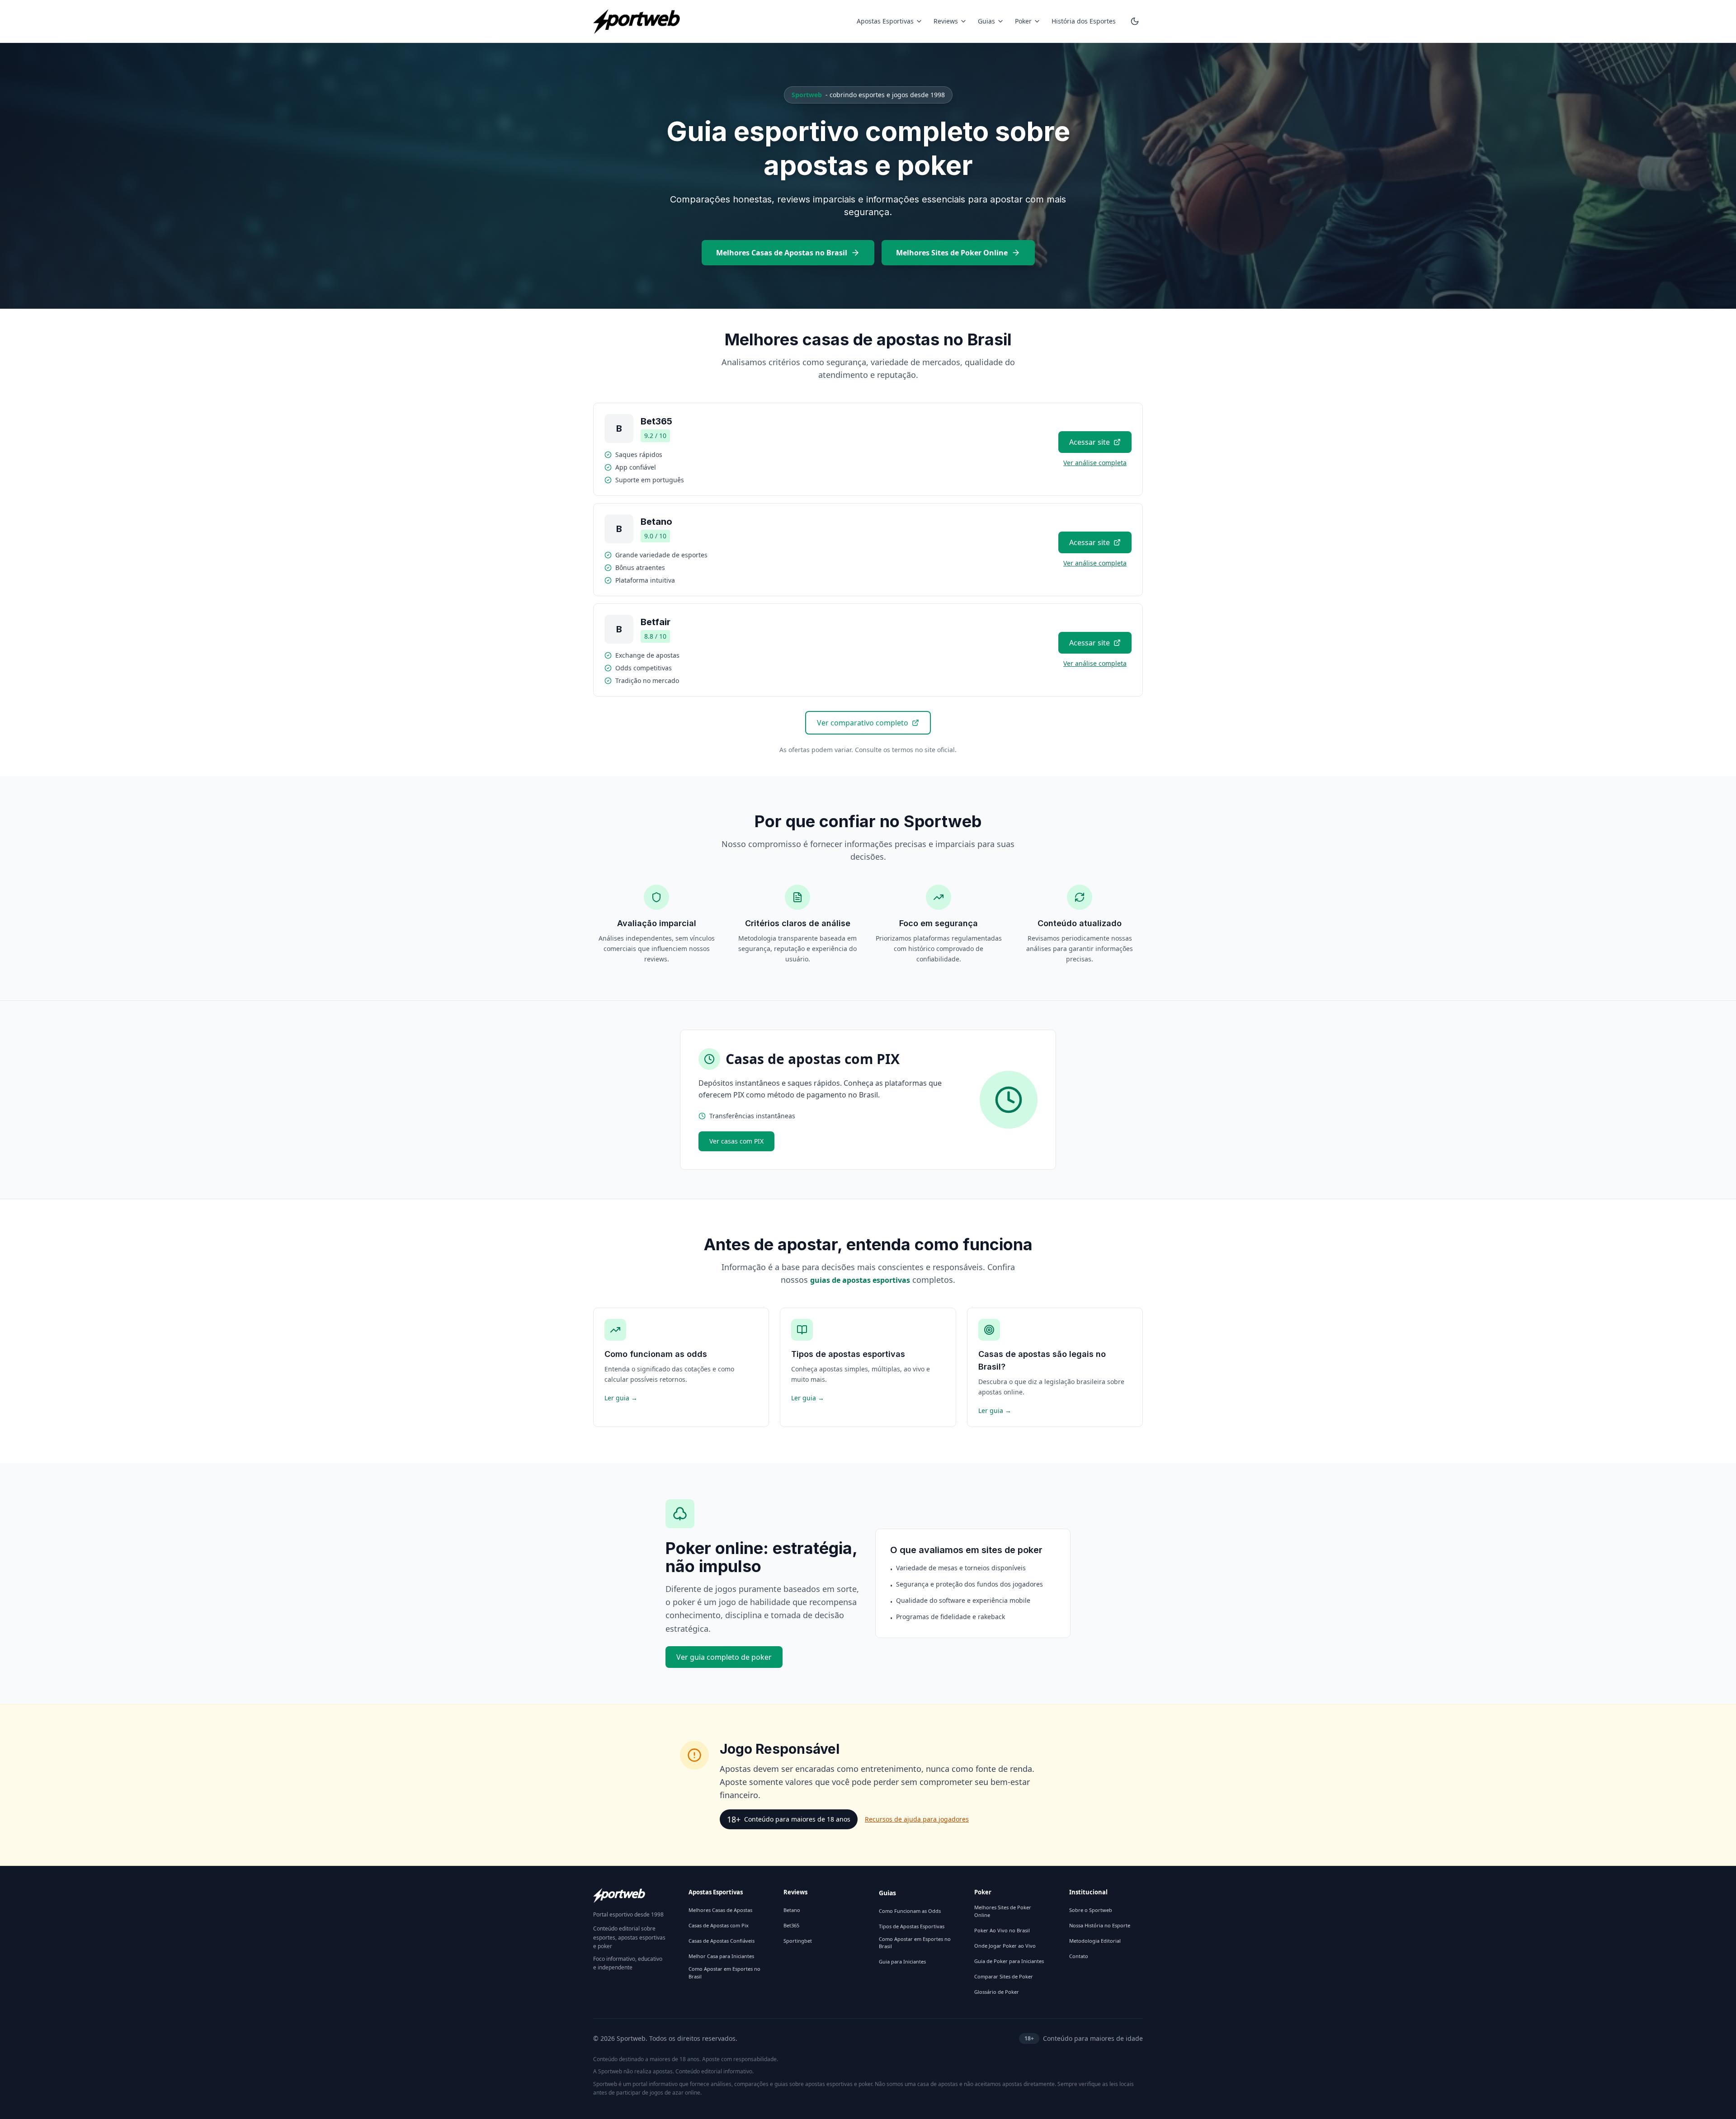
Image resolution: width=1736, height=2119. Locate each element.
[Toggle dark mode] (1135, 21)
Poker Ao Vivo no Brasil (1002, 1930)
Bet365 (791, 1925)
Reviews (946, 21)
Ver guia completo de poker (724, 1657)
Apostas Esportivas (885, 21)
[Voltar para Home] (637, 21)
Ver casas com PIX (736, 1141)
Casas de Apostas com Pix (719, 1925)
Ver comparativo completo (863, 723)
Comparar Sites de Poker (1004, 1976)
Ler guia (621, 1398)
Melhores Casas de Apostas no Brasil (782, 253)
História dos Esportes (1084, 21)
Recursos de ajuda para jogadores (917, 1819)
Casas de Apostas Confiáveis (722, 1941)
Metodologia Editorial (1095, 1941)
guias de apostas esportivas (860, 1280)
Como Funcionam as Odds (910, 1911)
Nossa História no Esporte (1100, 1925)
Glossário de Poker (997, 1992)
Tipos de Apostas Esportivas (912, 1926)
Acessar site (1090, 442)
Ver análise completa (1095, 463)
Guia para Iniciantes (902, 1961)
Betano (792, 1910)
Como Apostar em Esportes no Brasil (724, 1973)
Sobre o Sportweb (1091, 1910)
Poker (1023, 21)
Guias (986, 21)
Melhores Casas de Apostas (720, 1910)
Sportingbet (798, 1941)
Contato (1079, 1956)
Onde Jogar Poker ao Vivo (1005, 1946)
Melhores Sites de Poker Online (952, 253)
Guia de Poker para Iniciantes (1009, 1961)
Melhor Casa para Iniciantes (721, 1956)
